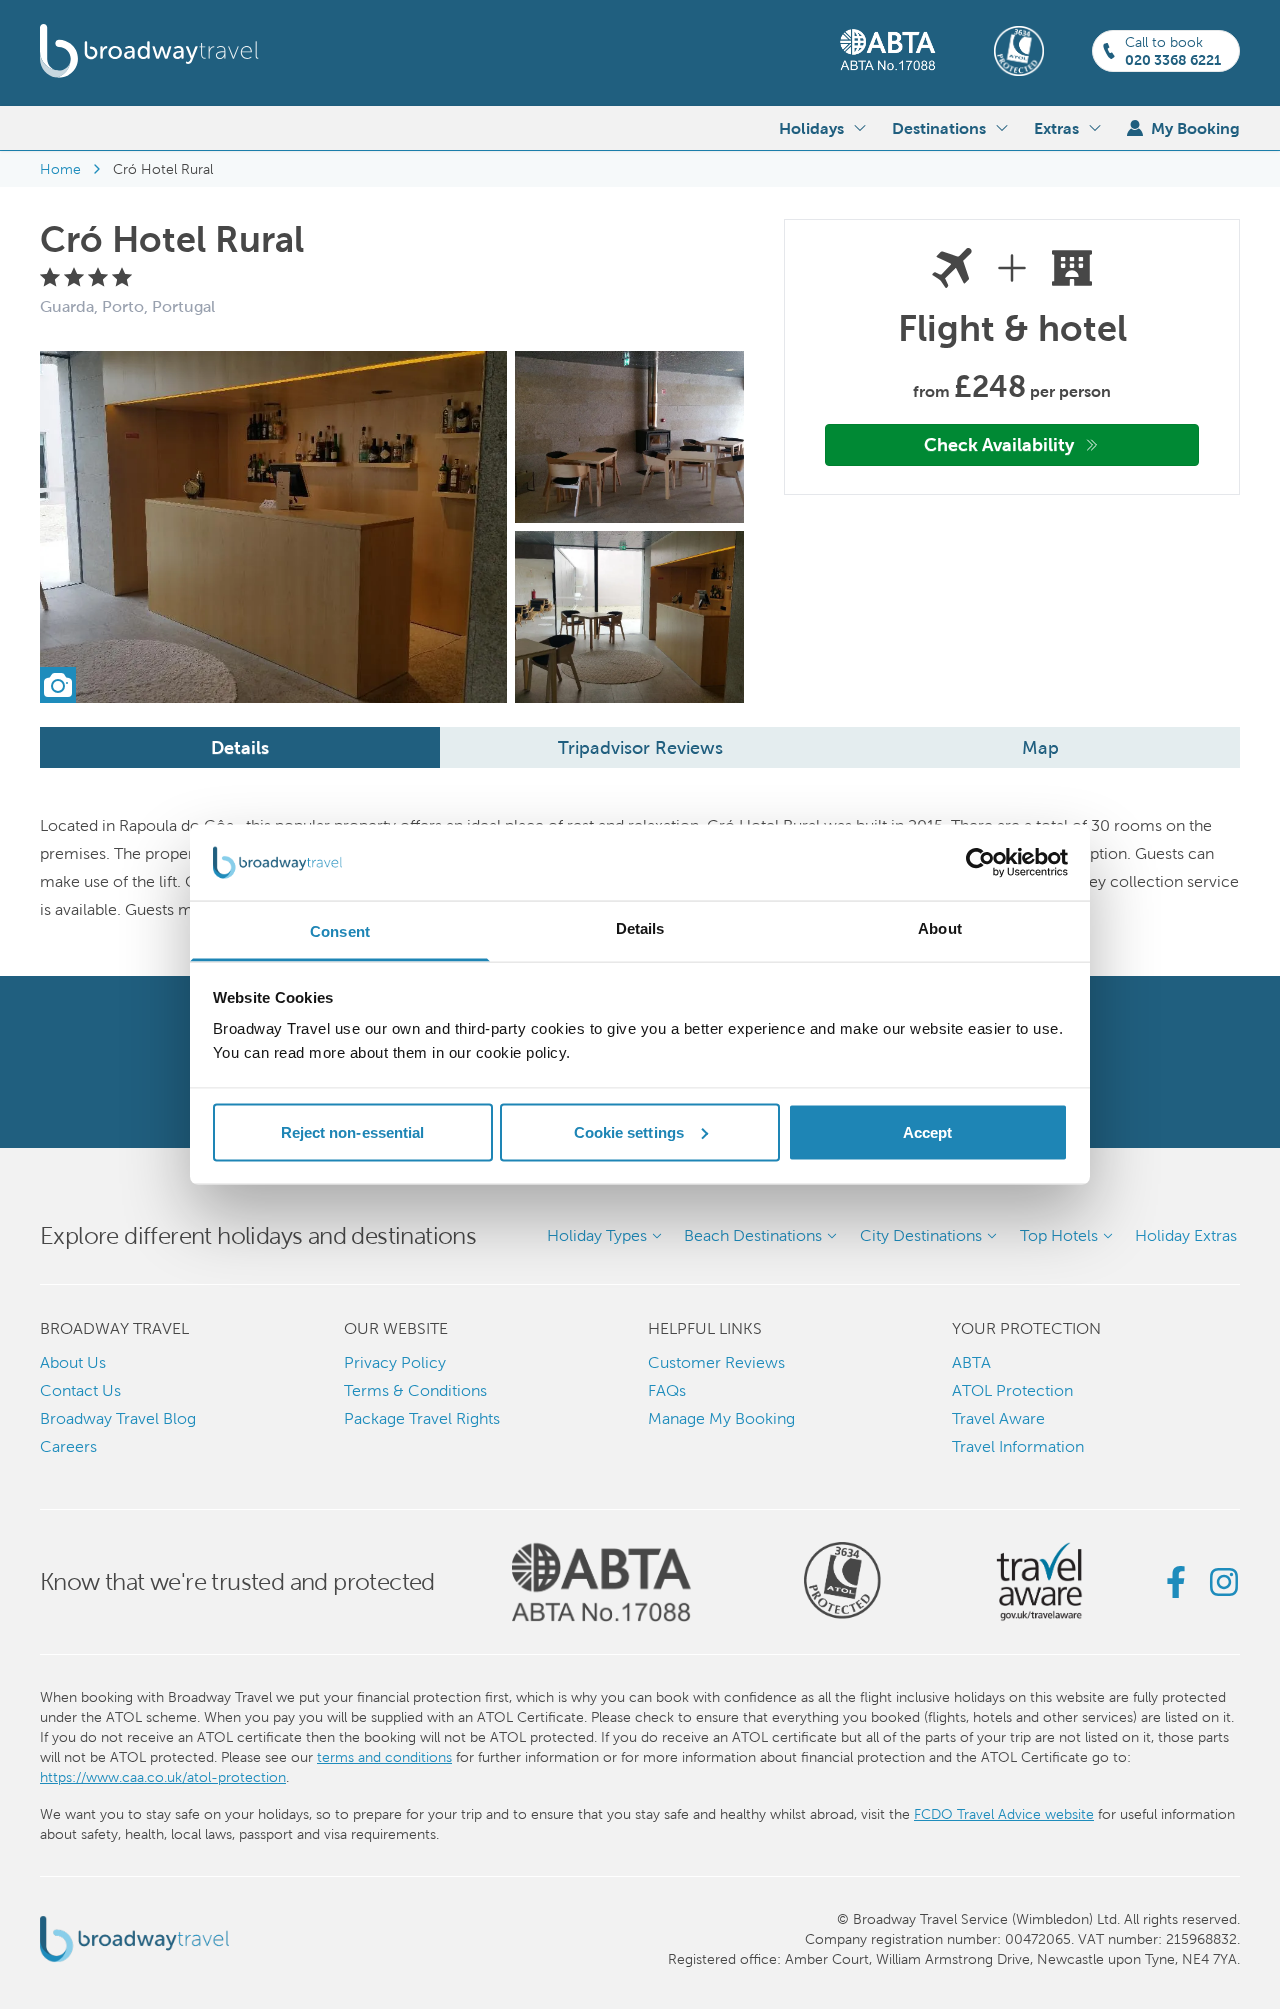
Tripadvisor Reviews (640, 747)
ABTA (971, 1362)
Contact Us (80, 1390)
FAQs (667, 1390)
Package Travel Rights (422, 1418)
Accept (928, 1131)
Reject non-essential (353, 1131)
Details (240, 747)
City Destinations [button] (921, 1235)
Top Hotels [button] (1059, 1235)
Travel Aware (998, 1418)
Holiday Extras (1186, 1235)
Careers (68, 1446)
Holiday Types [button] (597, 1235)
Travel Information (1018, 1446)
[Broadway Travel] (149, 51)
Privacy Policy (395, 1362)
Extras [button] (1056, 128)
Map (1040, 747)
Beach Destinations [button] (753, 1235)
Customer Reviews (716, 1362)
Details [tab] (640, 928)
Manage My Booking (721, 1418)
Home (60, 169)
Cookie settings (629, 1131)
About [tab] (940, 928)
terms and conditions (384, 1757)
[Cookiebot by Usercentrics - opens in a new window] (980, 863)
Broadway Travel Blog (118, 1418)
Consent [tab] (340, 931)
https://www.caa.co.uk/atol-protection (163, 1777)
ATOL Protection (1012, 1390)
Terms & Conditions (415, 1390)
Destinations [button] (939, 128)
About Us (73, 1362)
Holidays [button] (811, 128)
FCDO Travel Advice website (1004, 1814)
